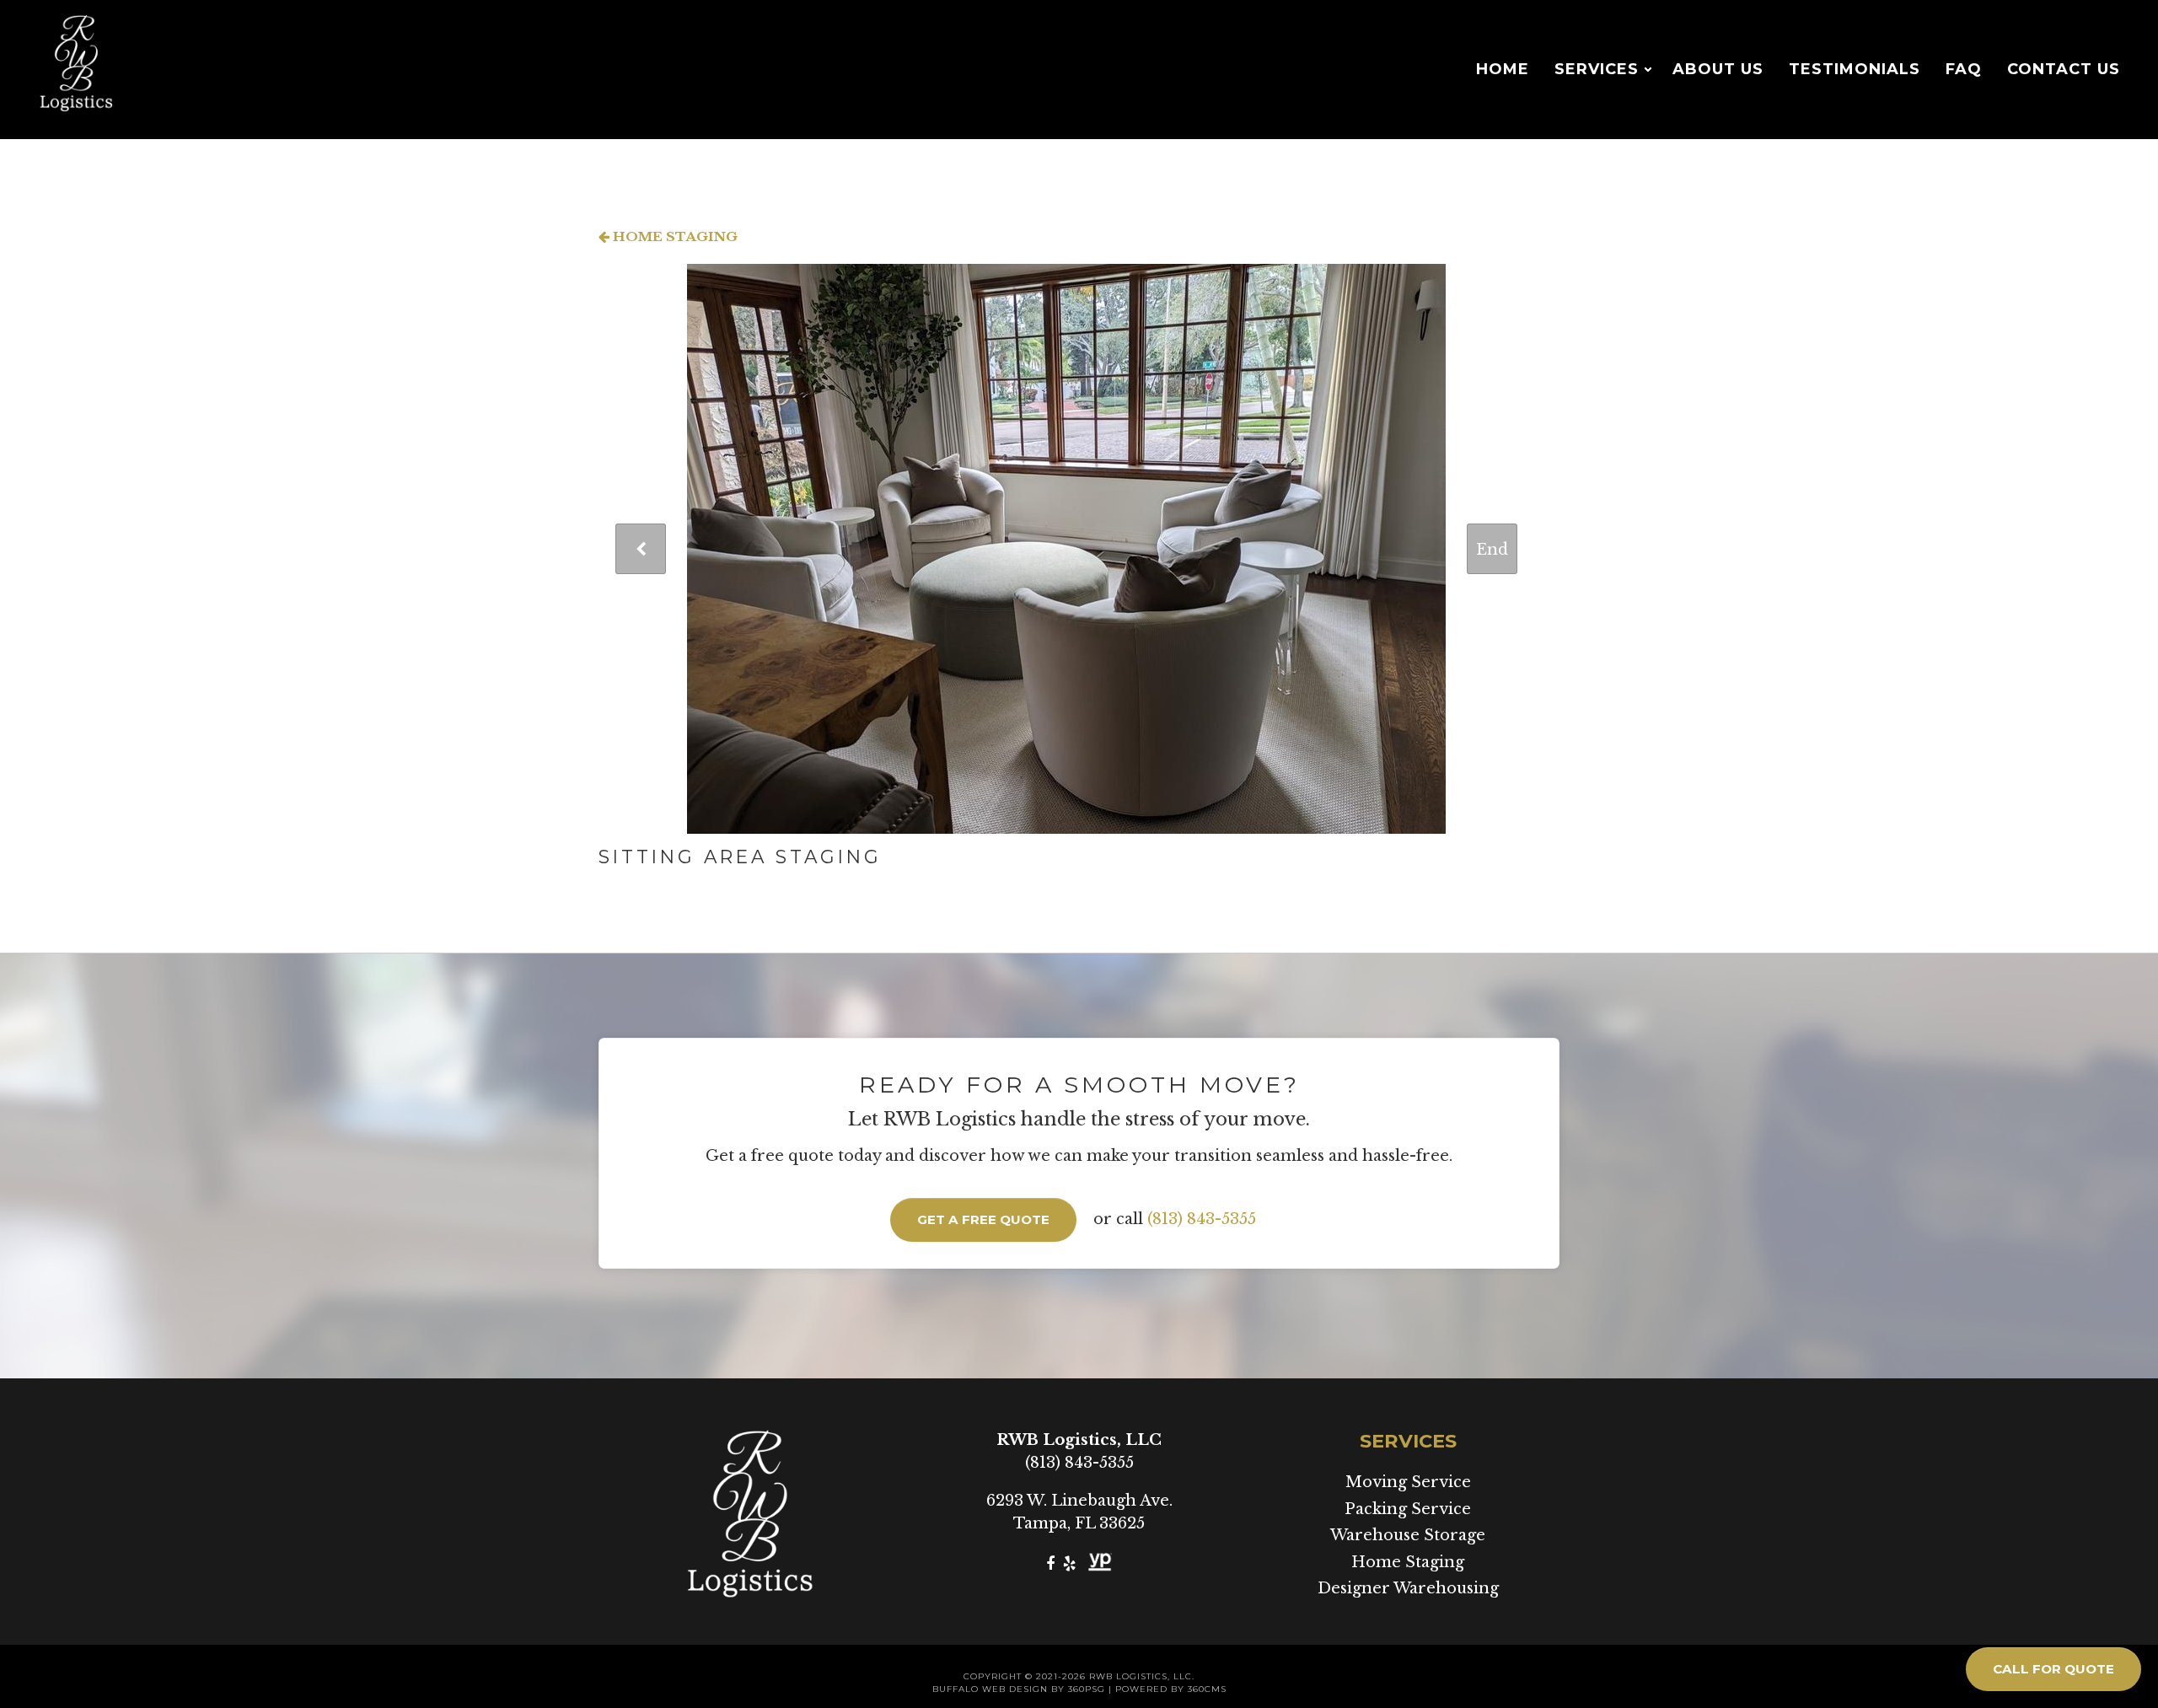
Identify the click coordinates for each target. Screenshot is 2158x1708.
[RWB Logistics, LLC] (76, 70)
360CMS (1207, 1689)
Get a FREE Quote (983, 1219)
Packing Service (1408, 1509)
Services (1597, 69)
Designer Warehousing (1408, 1588)
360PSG (1087, 1689)
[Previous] (641, 549)
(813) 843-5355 (1202, 1219)
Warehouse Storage (1408, 1535)
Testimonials (1855, 69)
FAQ (1964, 69)
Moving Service (1408, 1482)
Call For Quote (2053, 1669)
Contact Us (2064, 69)
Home (1503, 69)
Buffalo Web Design (990, 1689)
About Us (1718, 69)
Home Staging (674, 236)
